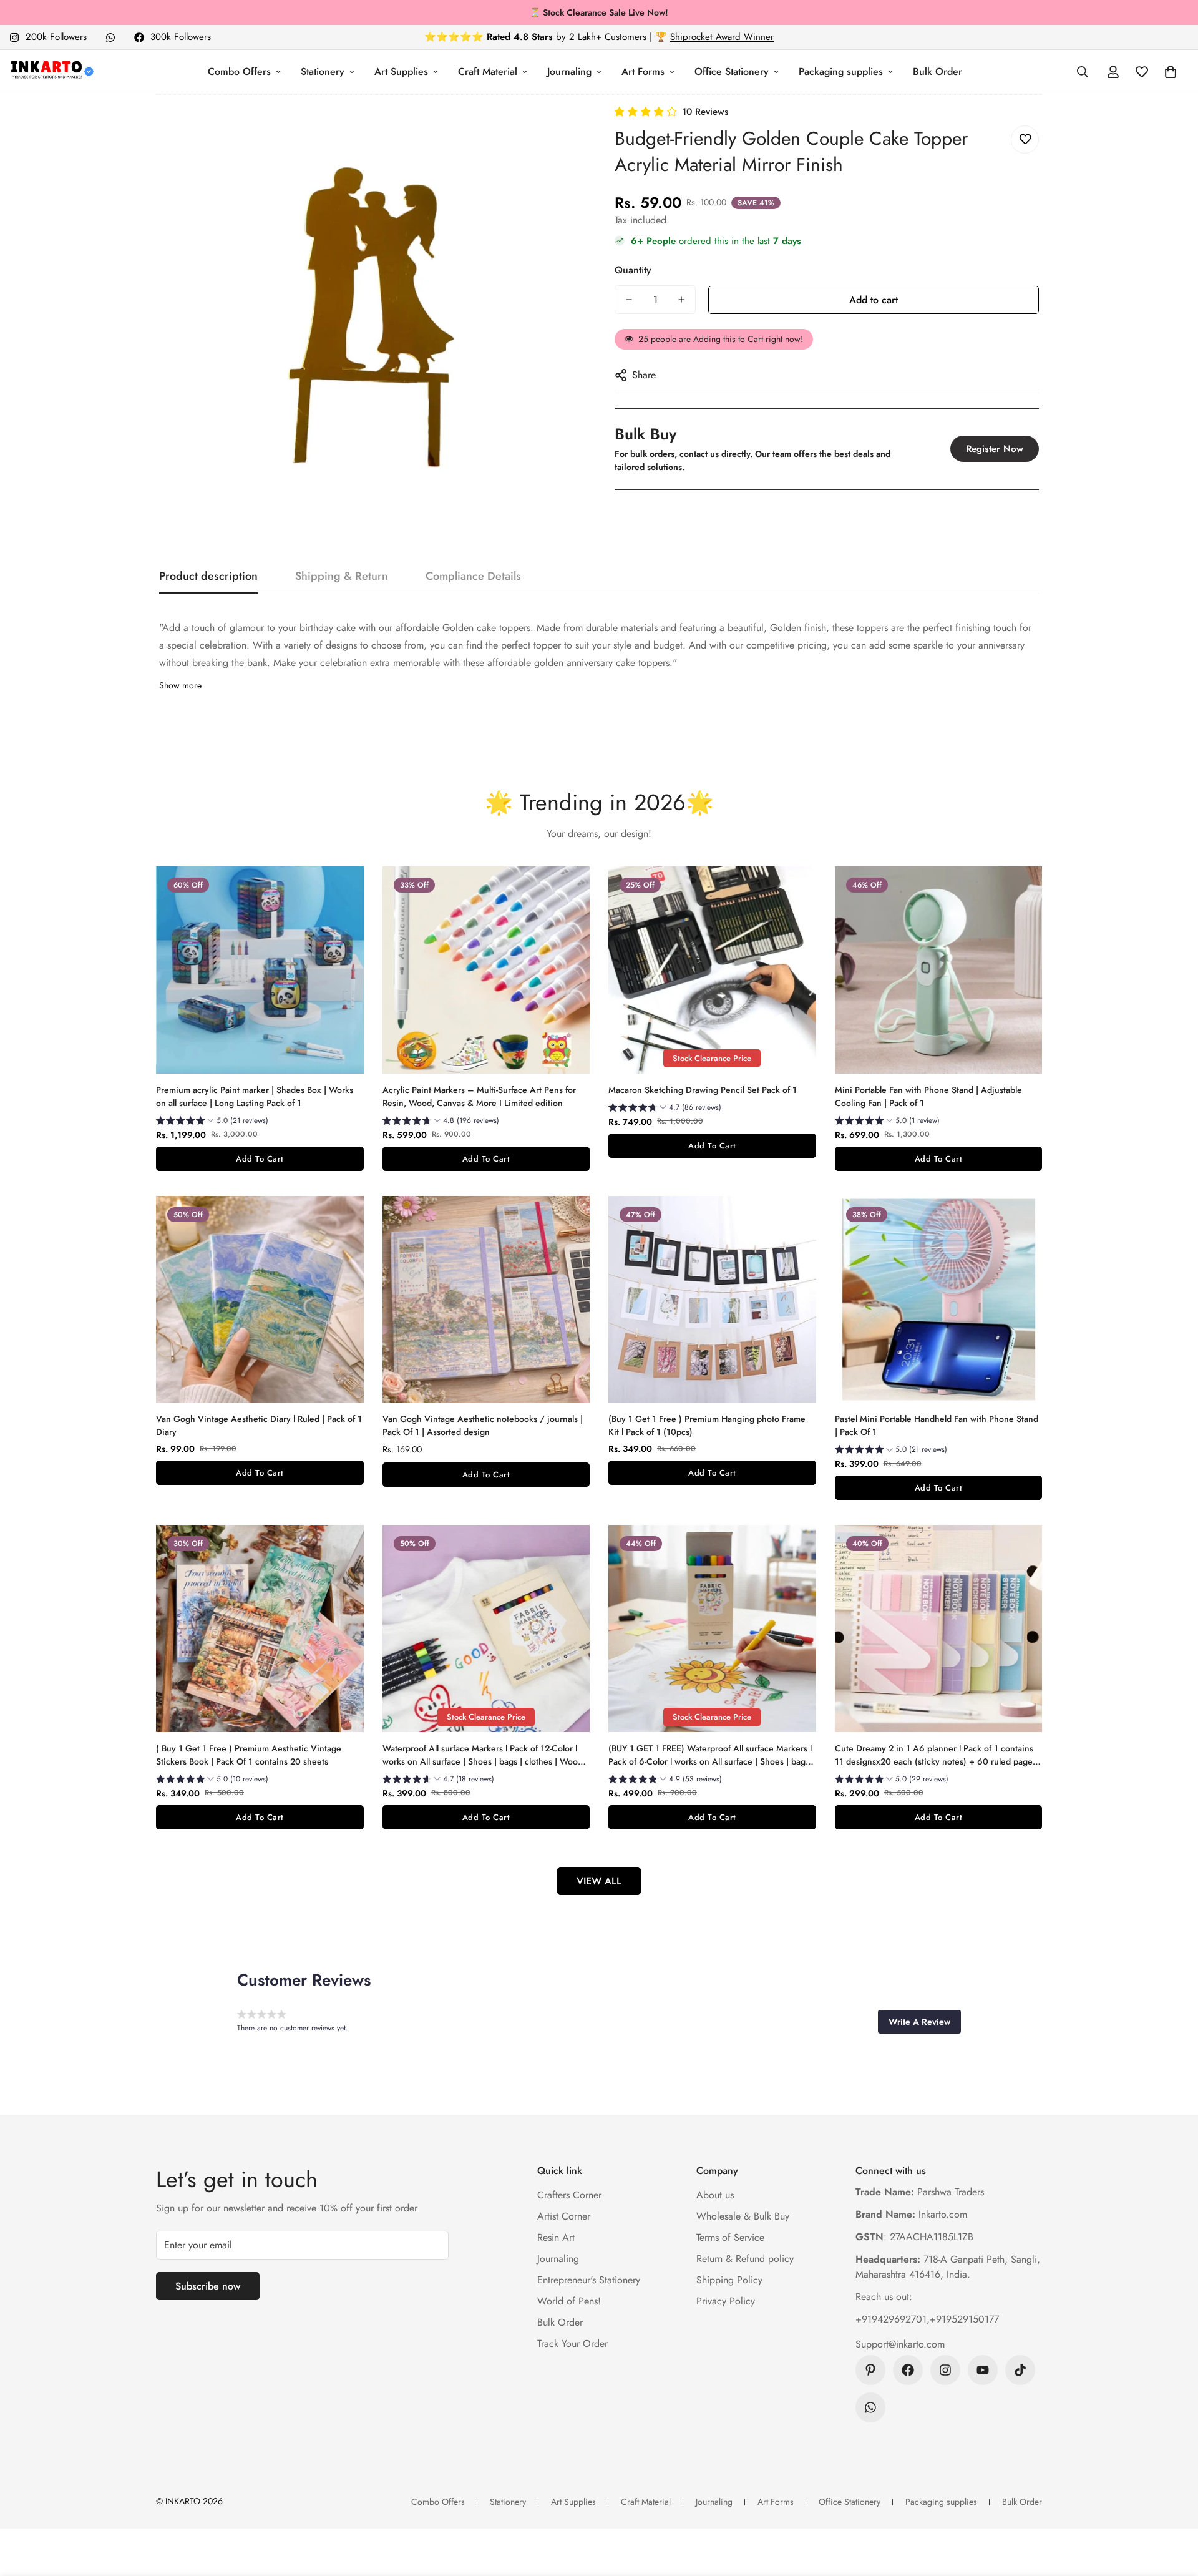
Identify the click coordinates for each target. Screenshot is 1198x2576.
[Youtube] (983, 2370)
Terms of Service (730, 2237)
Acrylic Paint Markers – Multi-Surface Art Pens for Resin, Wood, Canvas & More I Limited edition (479, 1096)
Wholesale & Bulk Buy (743, 2216)
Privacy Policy (726, 2301)
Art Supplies (401, 71)
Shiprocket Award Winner (722, 37)
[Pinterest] (870, 2370)
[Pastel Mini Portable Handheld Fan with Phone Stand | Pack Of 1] (939, 1300)
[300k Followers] (908, 2370)
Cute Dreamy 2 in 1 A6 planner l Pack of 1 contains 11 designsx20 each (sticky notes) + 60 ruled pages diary (936, 1755)
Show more (180, 685)
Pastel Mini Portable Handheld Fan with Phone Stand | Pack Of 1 (937, 1425)
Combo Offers (239, 71)
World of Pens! (569, 2301)
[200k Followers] (945, 2370)
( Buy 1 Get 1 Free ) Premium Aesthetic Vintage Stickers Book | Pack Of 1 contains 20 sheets (249, 1755)
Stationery (323, 71)
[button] (1171, 72)
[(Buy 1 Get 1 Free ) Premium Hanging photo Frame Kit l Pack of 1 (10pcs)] (712, 1300)
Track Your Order (572, 2343)
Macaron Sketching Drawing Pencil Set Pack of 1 (703, 1090)
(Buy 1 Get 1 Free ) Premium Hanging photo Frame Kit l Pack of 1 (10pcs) (707, 1425)
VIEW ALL (599, 1881)
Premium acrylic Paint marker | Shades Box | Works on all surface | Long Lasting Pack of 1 (255, 1096)
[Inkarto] (51, 72)
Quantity (633, 270)
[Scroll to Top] (1174, 2508)
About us (715, 2195)
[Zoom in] (557, 131)
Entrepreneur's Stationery (589, 2280)
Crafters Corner (569, 2195)
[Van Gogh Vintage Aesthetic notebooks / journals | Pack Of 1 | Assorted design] (486, 1300)
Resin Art (556, 2237)
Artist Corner (564, 2216)
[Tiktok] (1020, 2370)
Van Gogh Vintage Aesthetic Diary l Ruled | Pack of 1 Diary (259, 1425)
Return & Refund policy (745, 2259)
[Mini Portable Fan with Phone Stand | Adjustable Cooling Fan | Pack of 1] (939, 970)
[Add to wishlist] (1025, 140)
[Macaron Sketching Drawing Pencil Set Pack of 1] (712, 970)
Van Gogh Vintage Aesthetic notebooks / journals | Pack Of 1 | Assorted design (483, 1425)
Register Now (995, 449)
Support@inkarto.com (900, 2344)
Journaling (569, 71)
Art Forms (643, 71)
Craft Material (488, 71)
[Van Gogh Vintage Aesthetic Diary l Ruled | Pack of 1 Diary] (260, 1300)
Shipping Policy (729, 2280)
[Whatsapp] (110, 37)
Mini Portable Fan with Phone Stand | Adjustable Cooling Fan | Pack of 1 (928, 1096)
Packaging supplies (841, 71)
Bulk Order (937, 71)
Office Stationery (732, 71)
